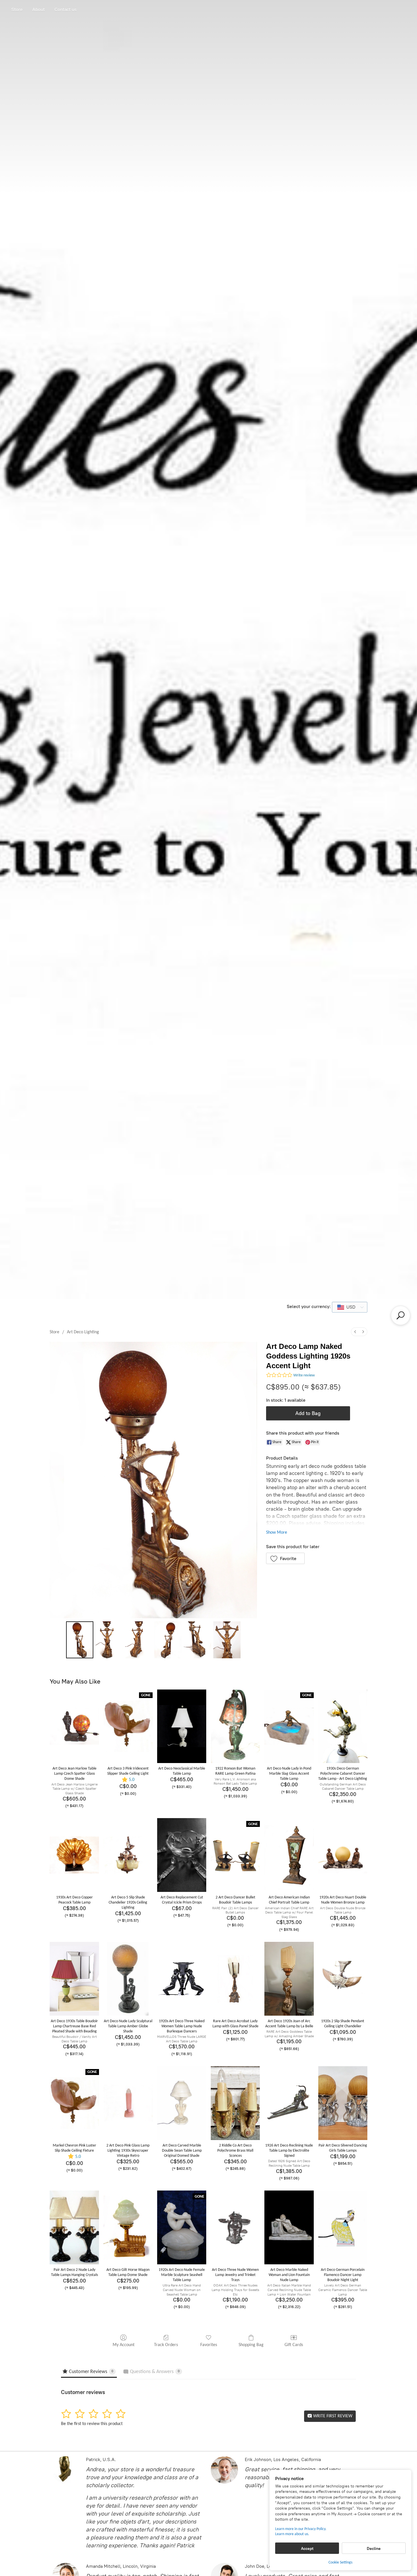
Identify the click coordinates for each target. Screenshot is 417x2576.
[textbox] (349, 1307)
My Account (124, 2345)
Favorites (209, 2345)
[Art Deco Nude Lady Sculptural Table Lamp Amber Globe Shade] (128, 1979)
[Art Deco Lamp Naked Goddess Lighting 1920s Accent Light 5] (227, 1640)
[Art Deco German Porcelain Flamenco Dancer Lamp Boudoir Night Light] (343, 2227)
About (39, 10)
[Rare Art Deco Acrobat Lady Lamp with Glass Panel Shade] (235, 1979)
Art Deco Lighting (83, 1332)
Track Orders (166, 2345)
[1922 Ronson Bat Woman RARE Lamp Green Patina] (235, 1726)
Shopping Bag (251, 2345)
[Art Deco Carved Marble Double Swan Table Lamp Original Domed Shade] (182, 2103)
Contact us (66, 10)
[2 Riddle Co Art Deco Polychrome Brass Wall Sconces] (235, 2103)
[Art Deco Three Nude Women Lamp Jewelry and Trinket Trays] (235, 2227)
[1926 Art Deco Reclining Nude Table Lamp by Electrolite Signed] (289, 2103)
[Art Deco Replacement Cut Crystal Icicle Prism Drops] (182, 1855)
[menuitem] (355, 1332)
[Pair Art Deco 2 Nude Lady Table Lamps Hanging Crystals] (74, 2227)
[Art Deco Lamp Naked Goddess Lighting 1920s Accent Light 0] (80, 1640)
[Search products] (401, 1315)
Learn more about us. (292, 2534)
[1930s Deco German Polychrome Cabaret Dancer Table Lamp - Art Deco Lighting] (343, 1726)
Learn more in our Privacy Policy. (301, 2529)
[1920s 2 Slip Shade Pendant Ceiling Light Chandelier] (343, 1979)
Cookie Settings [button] (340, 2563)
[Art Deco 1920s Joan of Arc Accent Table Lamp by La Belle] (289, 1979)
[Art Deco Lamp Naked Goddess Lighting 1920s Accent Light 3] (168, 1640)
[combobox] (350, 1307)
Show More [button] (277, 1533)
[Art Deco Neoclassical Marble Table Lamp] (182, 1726)
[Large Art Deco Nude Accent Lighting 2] (139, 1640)
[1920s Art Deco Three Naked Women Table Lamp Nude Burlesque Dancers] (182, 1979)
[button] (286, 1558)
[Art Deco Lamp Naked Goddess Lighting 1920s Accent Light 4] (197, 1640)
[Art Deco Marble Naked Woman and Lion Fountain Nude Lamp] (289, 2227)
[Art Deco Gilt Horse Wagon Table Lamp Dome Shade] (128, 2227)
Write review (304, 1375)
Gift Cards (294, 2345)
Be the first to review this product (92, 2424)
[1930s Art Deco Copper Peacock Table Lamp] (74, 1855)
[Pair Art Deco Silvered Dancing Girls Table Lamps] (343, 2103)
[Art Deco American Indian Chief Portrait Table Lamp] (289, 1855)
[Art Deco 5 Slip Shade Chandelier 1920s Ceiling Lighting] (128, 1855)
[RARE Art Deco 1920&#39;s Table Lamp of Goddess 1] (109, 1640)
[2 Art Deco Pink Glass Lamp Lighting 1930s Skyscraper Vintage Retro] (128, 2103)
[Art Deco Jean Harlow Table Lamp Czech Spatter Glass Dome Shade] (74, 1726)
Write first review (332, 2416)
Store (17, 10)
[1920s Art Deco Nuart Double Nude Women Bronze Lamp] (343, 1855)
